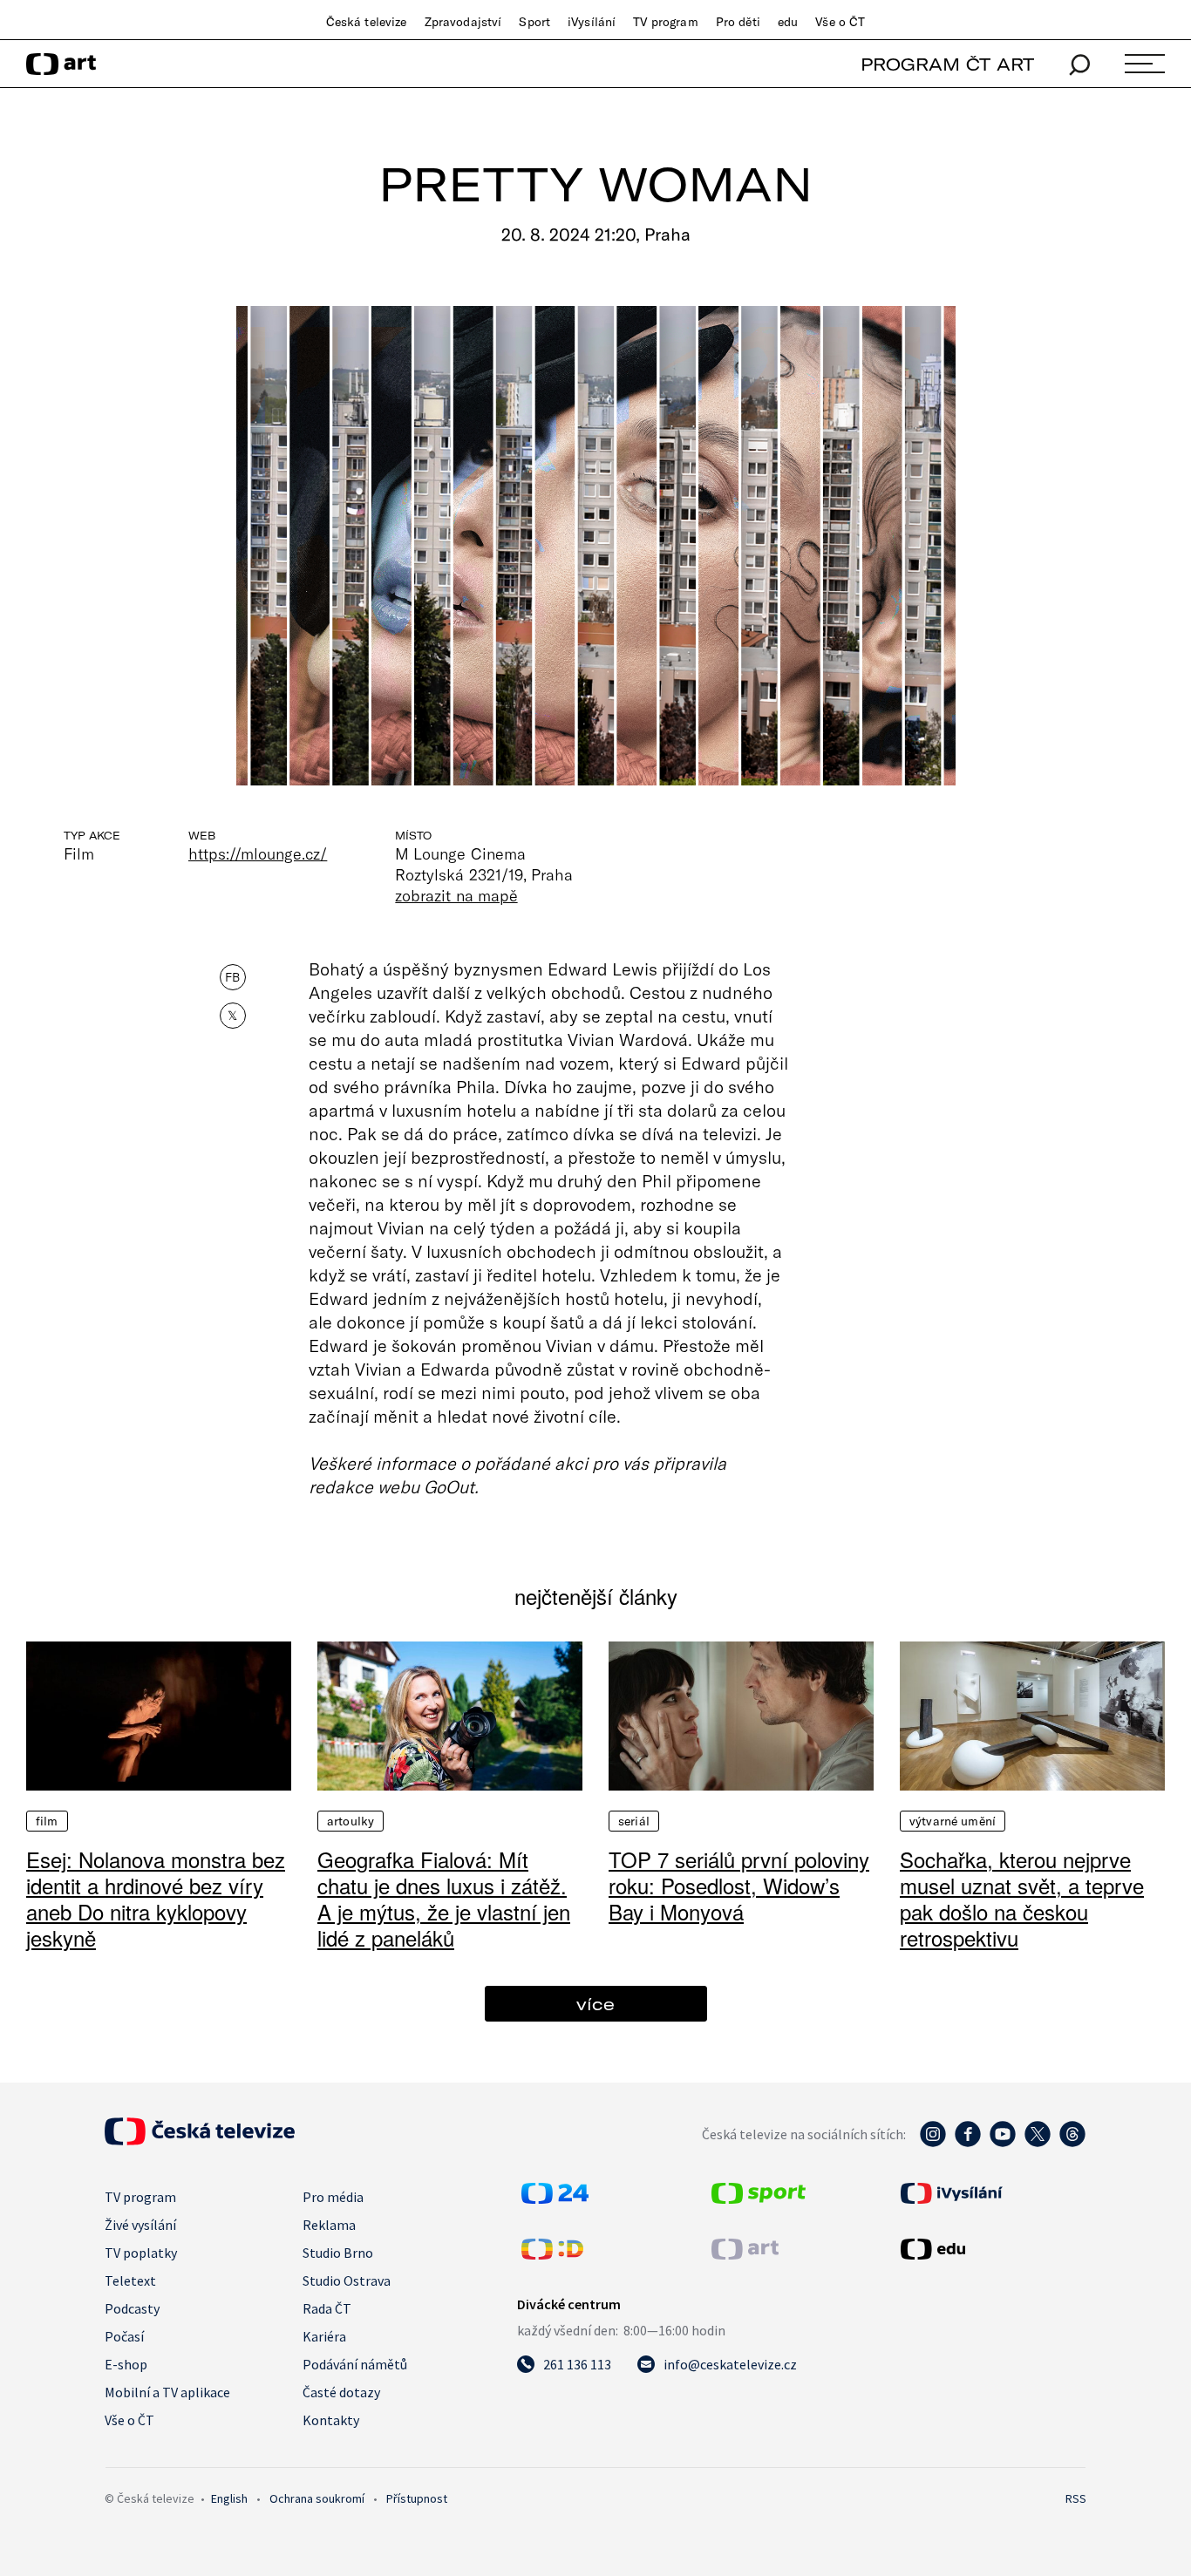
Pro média (333, 2197)
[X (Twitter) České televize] (1038, 2143)
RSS (1076, 2498)
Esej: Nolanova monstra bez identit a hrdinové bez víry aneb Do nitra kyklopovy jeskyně (156, 1898)
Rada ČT (327, 2308)
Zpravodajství (463, 22)
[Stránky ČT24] (555, 2199)
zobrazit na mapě (456, 895)
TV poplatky (141, 2253)
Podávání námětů (355, 2364)
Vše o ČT (840, 22)
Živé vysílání (140, 2225)
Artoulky (350, 1821)
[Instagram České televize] (933, 2143)
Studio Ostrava (347, 2280)
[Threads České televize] (1072, 2143)
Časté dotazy (341, 2392)
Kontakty (331, 2420)
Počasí (124, 2336)
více (595, 2004)
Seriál (634, 1821)
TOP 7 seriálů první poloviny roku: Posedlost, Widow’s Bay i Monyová (739, 1885)
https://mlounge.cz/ (258, 853)
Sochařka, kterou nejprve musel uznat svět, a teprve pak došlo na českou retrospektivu (1022, 1898)
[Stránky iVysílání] (991, 2193)
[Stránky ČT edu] (991, 2249)
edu (788, 22)
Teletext (130, 2280)
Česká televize (367, 22)
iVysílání (592, 22)
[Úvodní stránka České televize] (200, 2140)
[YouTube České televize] (1003, 2143)
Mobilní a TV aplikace (167, 2392)
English (229, 2498)
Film (47, 1821)
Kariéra (324, 2336)
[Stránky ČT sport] (759, 2199)
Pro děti (738, 22)
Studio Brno (338, 2253)
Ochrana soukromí (317, 2498)
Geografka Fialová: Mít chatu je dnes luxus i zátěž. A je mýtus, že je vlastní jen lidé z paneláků (444, 1898)
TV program (665, 22)
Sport (534, 22)
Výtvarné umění (953, 1821)
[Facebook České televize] (968, 2143)
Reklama (329, 2225)
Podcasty (132, 2308)
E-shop (126, 2364)
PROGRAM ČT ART (947, 64)
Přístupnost (417, 2498)
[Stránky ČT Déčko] (552, 2254)
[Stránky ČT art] (745, 2254)
